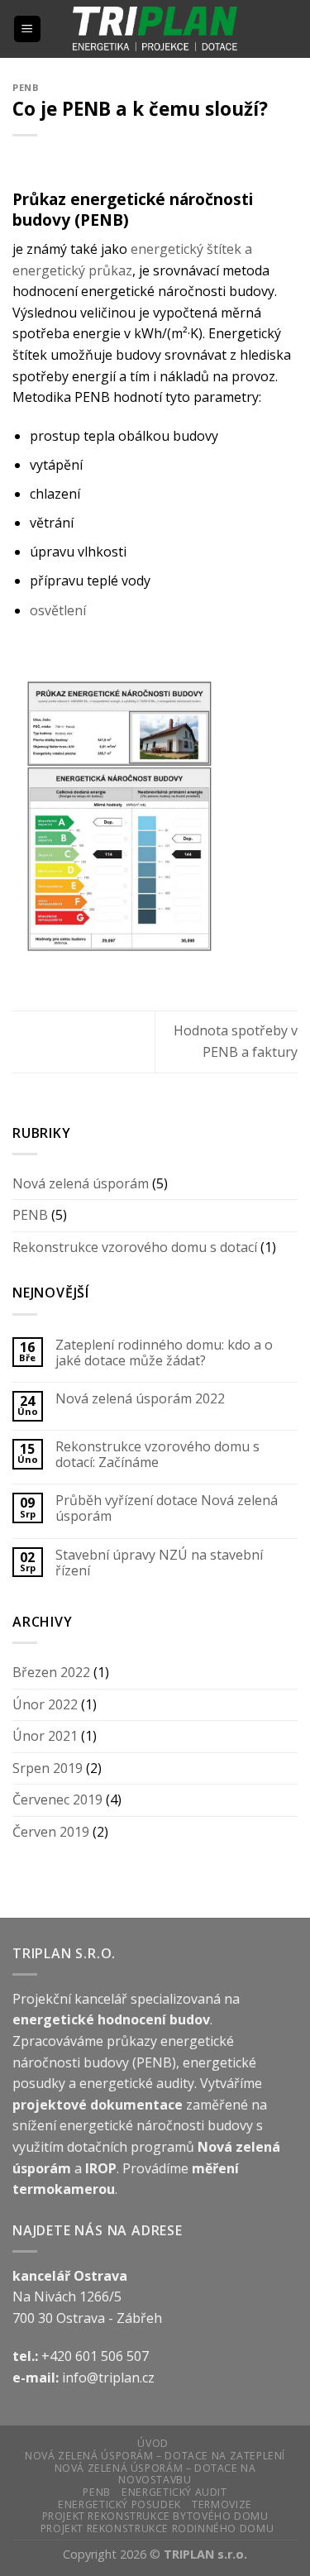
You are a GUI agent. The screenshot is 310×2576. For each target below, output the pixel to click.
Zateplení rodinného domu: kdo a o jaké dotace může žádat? (164, 1353)
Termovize (222, 2504)
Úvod (153, 2443)
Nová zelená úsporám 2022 (140, 1399)
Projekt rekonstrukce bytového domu (155, 2516)
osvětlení (58, 610)
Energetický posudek (119, 2504)
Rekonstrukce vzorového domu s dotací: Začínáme (157, 1455)
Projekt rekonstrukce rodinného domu (157, 2528)
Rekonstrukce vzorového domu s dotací (135, 1247)
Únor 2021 (45, 1736)
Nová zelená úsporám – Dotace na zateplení (155, 2456)
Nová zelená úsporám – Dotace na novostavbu (155, 2474)
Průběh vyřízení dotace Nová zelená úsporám (167, 1508)
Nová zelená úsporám (81, 1183)
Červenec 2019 (57, 1799)
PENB (26, 87)
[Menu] (28, 29)
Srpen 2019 (48, 1768)
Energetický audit (174, 2492)
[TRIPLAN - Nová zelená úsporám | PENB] (155, 29)
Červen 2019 (51, 1832)
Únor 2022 (45, 1704)
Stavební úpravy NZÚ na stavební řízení (159, 1563)
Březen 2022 (51, 1672)
